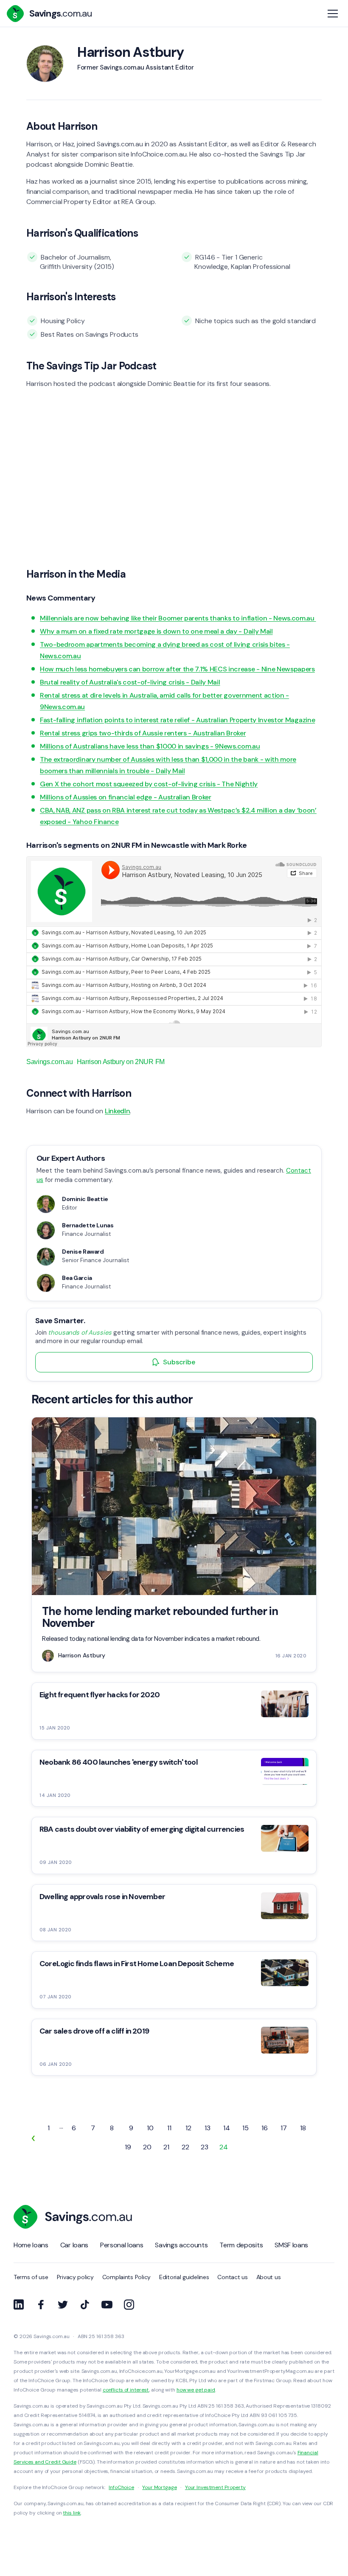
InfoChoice (121, 2487)
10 (150, 2128)
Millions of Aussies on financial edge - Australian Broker (126, 797)
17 (284, 2128)
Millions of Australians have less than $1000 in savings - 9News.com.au (150, 746)
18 (303, 2128)
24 (224, 2147)
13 (208, 2128)
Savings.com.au (50, 1062)
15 (246, 2128)
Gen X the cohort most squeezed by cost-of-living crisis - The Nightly (149, 784)
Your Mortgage (159, 2487)
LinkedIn (117, 1111)
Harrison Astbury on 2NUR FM (121, 1062)
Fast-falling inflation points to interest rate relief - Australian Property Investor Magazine (177, 720)
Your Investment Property (215, 2487)
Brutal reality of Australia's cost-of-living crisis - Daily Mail (130, 682)
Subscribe (179, 1362)
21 (166, 2147)
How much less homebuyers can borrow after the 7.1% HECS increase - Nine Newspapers (177, 669)
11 (169, 2128)
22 (185, 2147)
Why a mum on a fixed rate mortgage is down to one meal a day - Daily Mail (156, 631)
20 (147, 2147)
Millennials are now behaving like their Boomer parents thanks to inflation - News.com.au (178, 618)
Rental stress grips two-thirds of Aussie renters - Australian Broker (143, 733)
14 (227, 2128)
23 (205, 2147)
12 (188, 2128)
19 (128, 2147)
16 (265, 2128)
